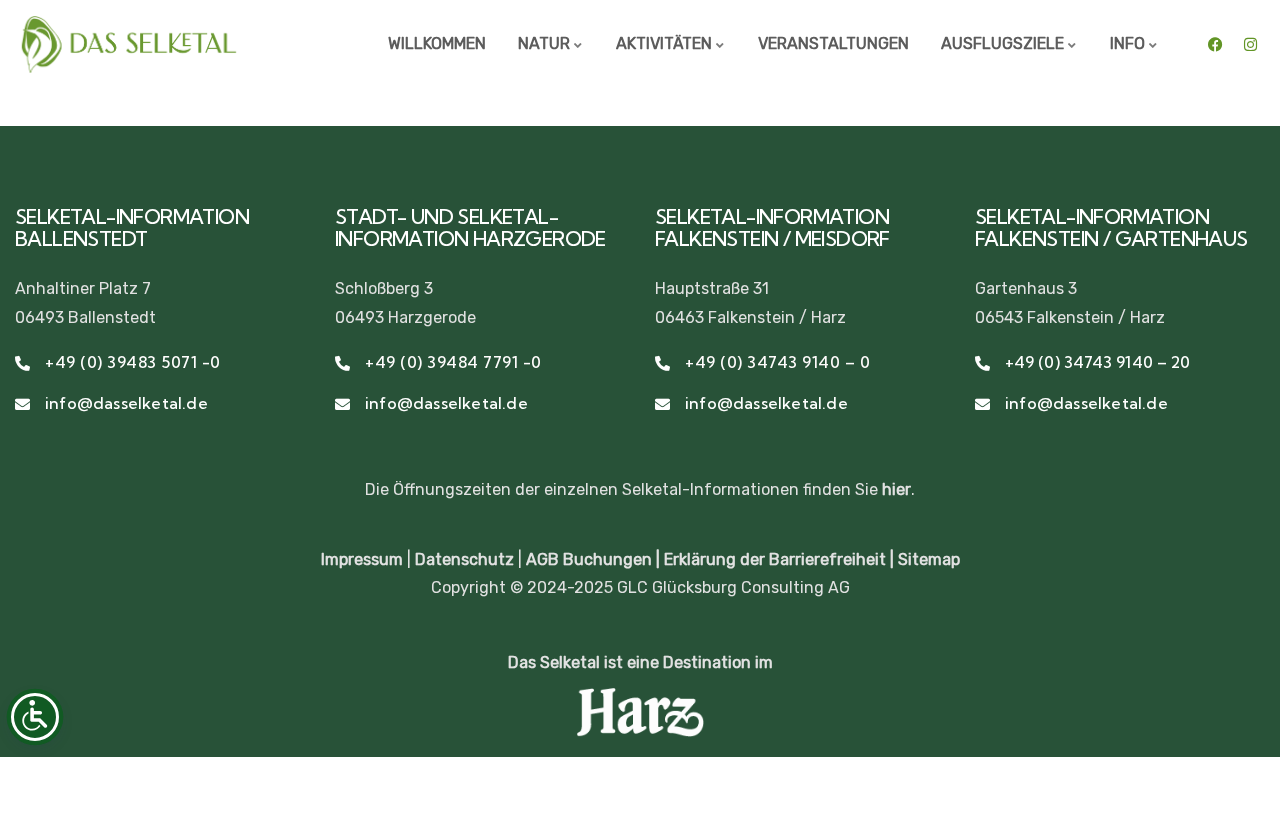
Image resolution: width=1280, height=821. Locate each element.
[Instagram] (1250, 44)
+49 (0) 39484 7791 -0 (453, 362)
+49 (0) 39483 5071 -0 (133, 362)
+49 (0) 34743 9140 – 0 (777, 362)
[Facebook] (1215, 44)
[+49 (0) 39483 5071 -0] (22, 363)
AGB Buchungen (589, 559)
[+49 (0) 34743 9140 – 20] (982, 363)
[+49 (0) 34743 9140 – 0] (662, 363)
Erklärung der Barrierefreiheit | (781, 559)
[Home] (128, 44)
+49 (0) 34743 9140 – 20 (1097, 362)
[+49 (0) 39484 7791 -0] (342, 363)
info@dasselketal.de (126, 403)
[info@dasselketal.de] (22, 404)
